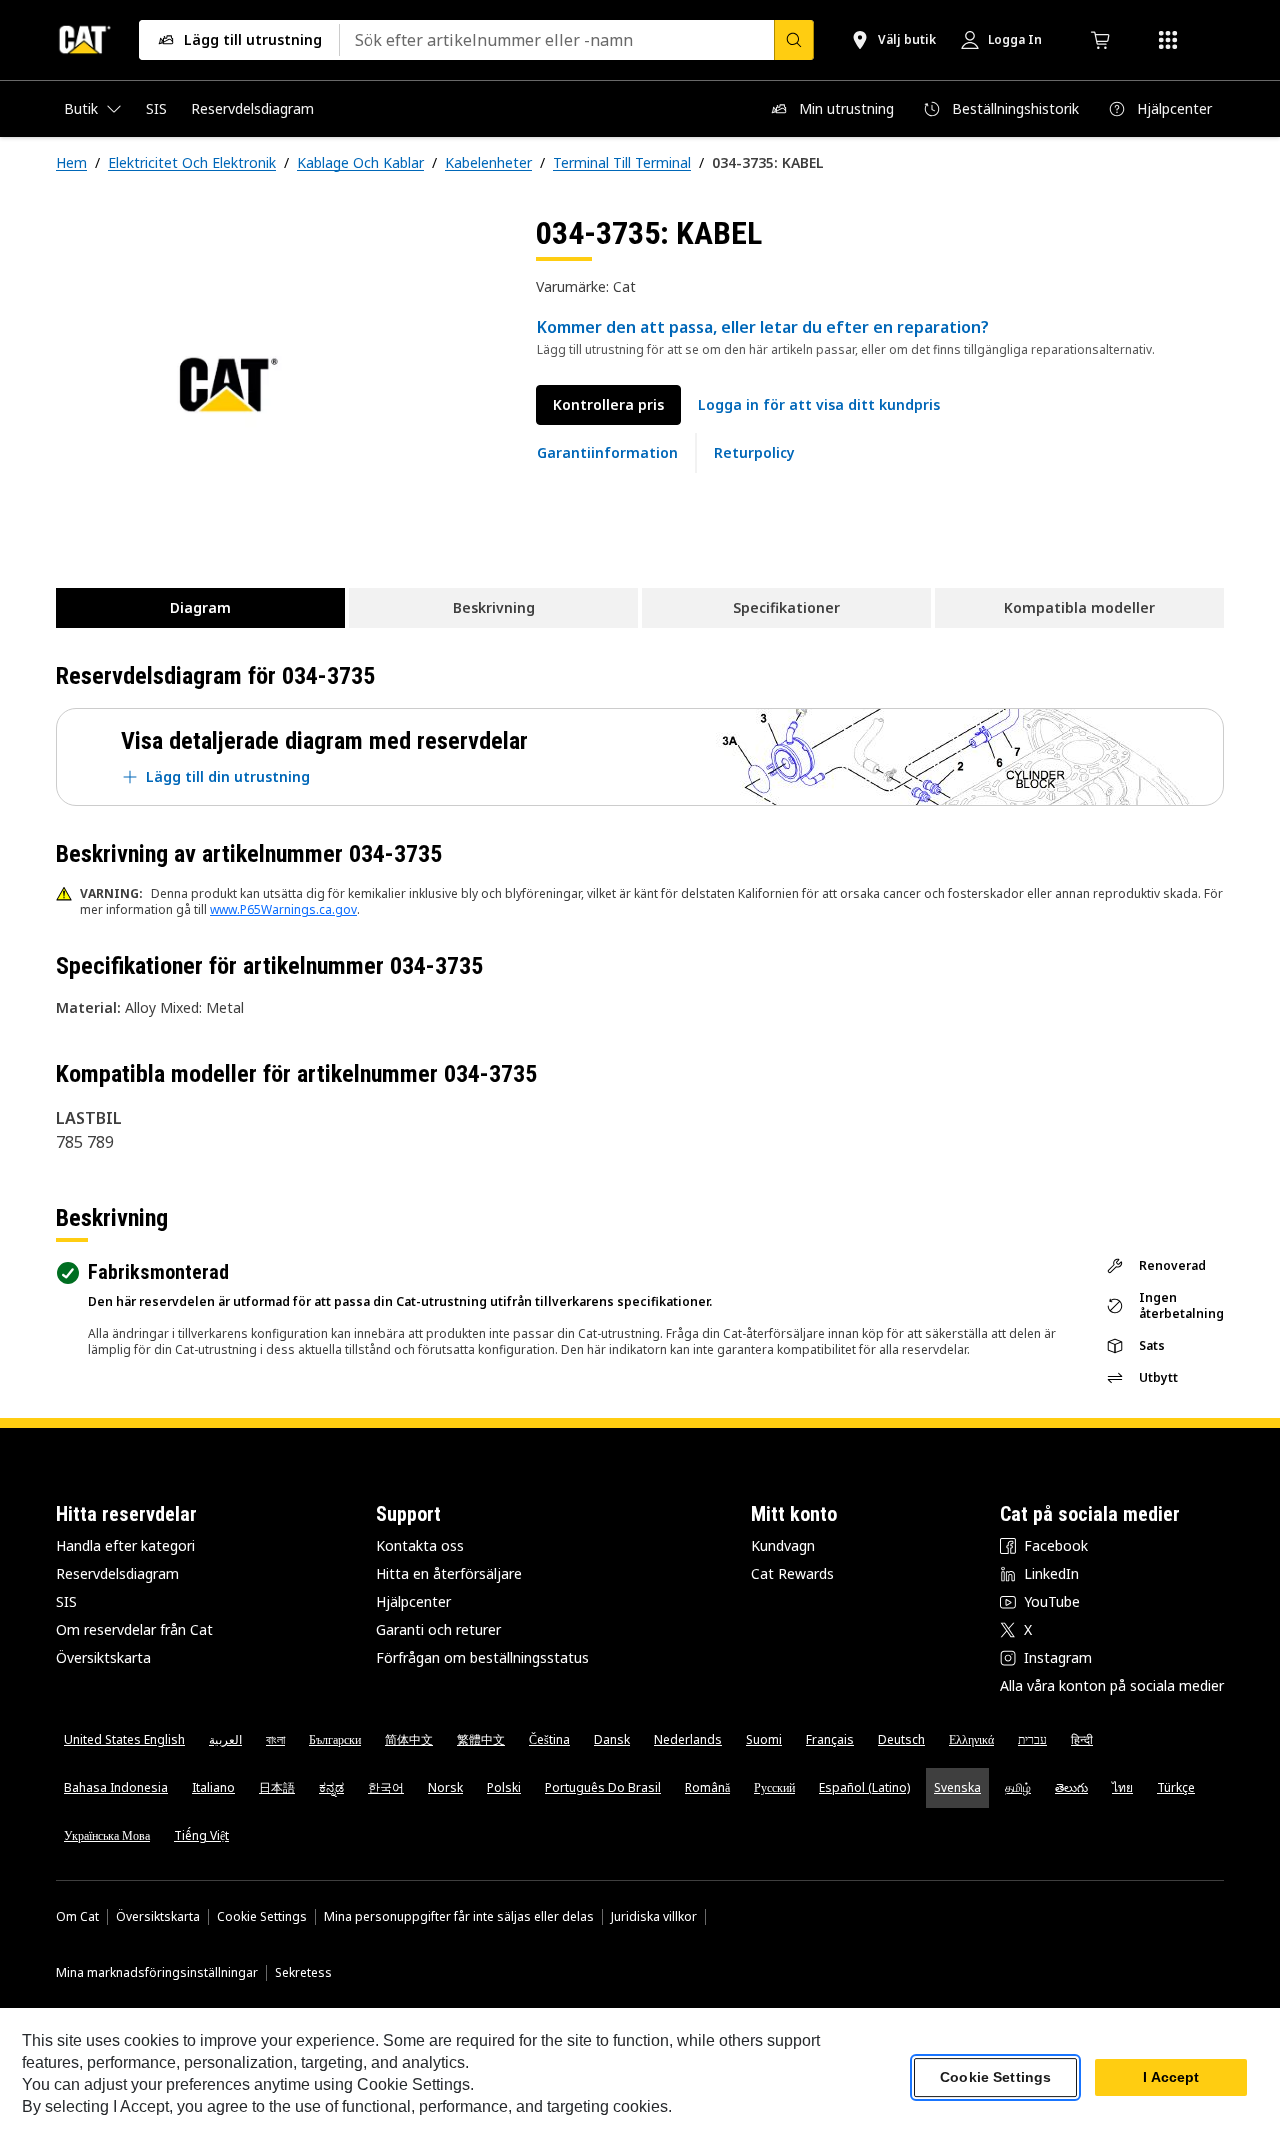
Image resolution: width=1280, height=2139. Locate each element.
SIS (66, 1601)
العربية (225, 1739)
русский (774, 1787)
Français (830, 1739)
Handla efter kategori (125, 1545)
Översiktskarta (103, 1657)
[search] (794, 40)
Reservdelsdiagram (117, 1573)
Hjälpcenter (413, 1601)
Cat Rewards (792, 1573)
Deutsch (901, 1739)
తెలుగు (1071, 1787)
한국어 (386, 1787)
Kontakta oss (420, 1545)
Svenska (957, 1787)
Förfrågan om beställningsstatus (482, 1657)
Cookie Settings (262, 1917)
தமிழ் (1018, 1787)
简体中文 (409, 1739)
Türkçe (1176, 1787)
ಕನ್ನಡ (331, 1787)
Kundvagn (783, 1545)
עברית (1032, 1739)
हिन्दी (1082, 1739)
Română (707, 1787)
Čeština (549, 1739)
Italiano (213, 1787)
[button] (819, 405)
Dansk (612, 1739)
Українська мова (107, 1835)
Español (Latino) (864, 1787)
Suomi (764, 1739)
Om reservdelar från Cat (134, 1629)
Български (335, 1739)
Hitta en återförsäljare (449, 1573)
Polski (504, 1787)
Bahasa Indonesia (116, 1787)
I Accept (1171, 2078)
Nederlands (688, 1739)
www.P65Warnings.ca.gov (283, 909)
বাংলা (275, 1739)
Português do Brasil (603, 1787)
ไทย (1122, 1787)
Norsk (445, 1787)
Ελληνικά (971, 1739)
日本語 (277, 1787)
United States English (124, 1739)
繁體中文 (481, 1739)
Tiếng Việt (201, 1835)
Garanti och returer (438, 1629)
